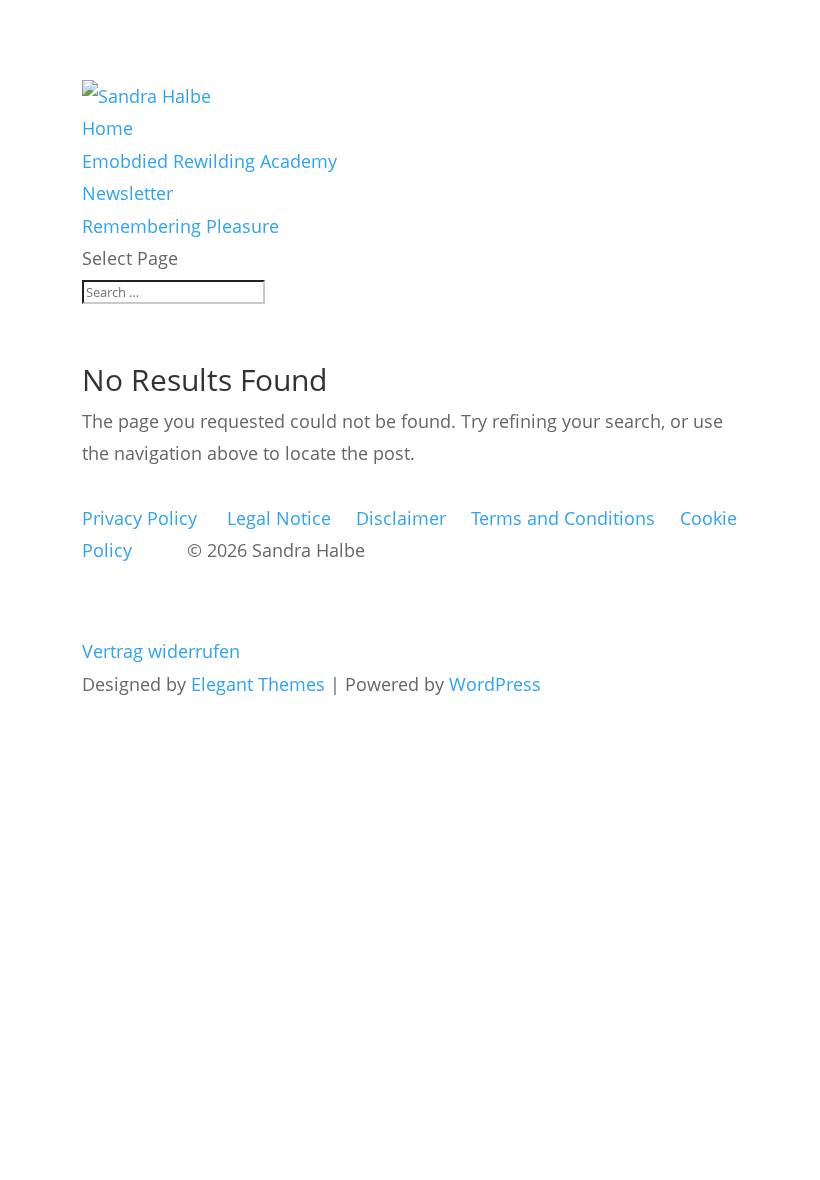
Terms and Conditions (563, 518)
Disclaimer (401, 518)
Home (107, 128)
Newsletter (127, 193)
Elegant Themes (258, 684)
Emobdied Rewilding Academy (209, 161)
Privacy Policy (139, 518)
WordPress (495, 684)
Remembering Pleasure (180, 226)
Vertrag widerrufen (161, 651)
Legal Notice (279, 518)
